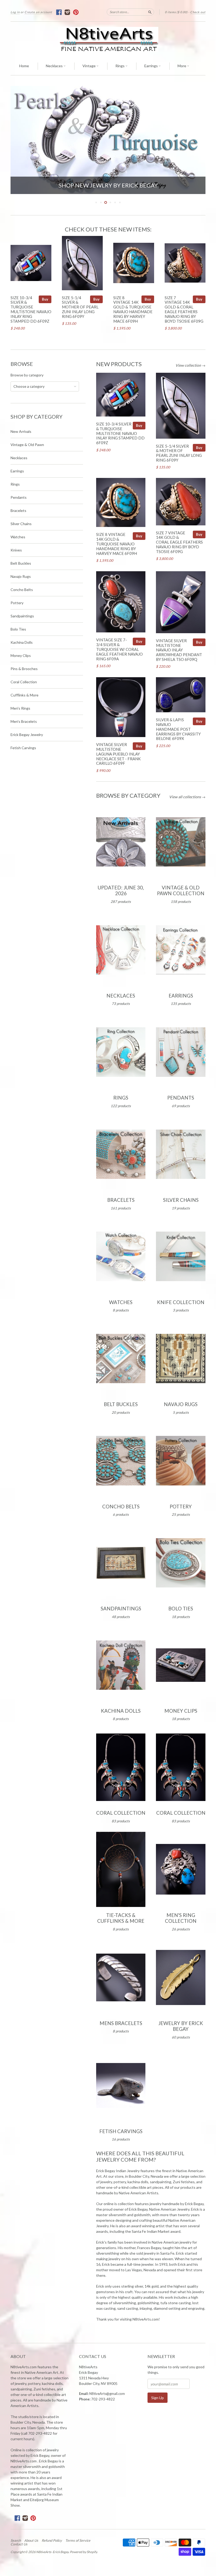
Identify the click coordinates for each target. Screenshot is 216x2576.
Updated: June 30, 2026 (121, 890)
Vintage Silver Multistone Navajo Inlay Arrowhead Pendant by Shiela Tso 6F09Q (179, 650)
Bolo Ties (18, 629)
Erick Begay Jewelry (27, 735)
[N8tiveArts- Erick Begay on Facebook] (59, 12)
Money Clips (21, 655)
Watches (18, 537)
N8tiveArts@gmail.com (107, 2394)
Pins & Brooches (24, 669)
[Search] (150, 12)
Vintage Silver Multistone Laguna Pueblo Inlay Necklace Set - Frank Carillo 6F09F (118, 754)
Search (16, 2540)
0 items (176, 12)
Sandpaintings (22, 616)
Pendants (19, 497)
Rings (120, 66)
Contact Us (19, 2544)
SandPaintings (121, 1609)
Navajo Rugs (21, 576)
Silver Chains (21, 524)
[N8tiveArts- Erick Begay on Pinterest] (76, 12)
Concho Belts (22, 590)
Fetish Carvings (23, 748)
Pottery (17, 603)
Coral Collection (24, 682)
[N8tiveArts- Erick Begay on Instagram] (68, 12)
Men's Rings (20, 708)
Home (24, 66)
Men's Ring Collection (181, 1918)
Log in (15, 12)
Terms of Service (78, 2540)
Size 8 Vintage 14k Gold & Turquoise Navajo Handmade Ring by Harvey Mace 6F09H (133, 309)
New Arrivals (21, 431)
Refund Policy (52, 2540)
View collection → (190, 365)
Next (197, 140)
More (182, 66)
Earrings (151, 66)
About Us (31, 2540)
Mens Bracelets (121, 2023)
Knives (16, 550)
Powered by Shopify (83, 2552)
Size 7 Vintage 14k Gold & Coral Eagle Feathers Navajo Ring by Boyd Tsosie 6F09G (184, 309)
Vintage (89, 66)
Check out (198, 12)
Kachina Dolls (22, 642)
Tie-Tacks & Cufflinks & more (121, 1918)
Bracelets (18, 510)
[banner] (108, 39)
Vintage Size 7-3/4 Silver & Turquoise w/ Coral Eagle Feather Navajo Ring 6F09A (119, 649)
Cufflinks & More (24, 695)
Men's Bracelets (24, 721)
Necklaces (55, 66)
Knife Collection (181, 1302)
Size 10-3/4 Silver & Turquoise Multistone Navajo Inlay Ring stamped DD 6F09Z (31, 309)
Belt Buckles (21, 563)
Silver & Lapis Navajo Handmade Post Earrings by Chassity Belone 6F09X (178, 729)
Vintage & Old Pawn (27, 445)
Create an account (38, 12)
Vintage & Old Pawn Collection (181, 890)
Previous (19, 140)
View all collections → (187, 797)
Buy (45, 299)
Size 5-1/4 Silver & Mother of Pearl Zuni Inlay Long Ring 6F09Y (80, 307)
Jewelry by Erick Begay (181, 2026)
